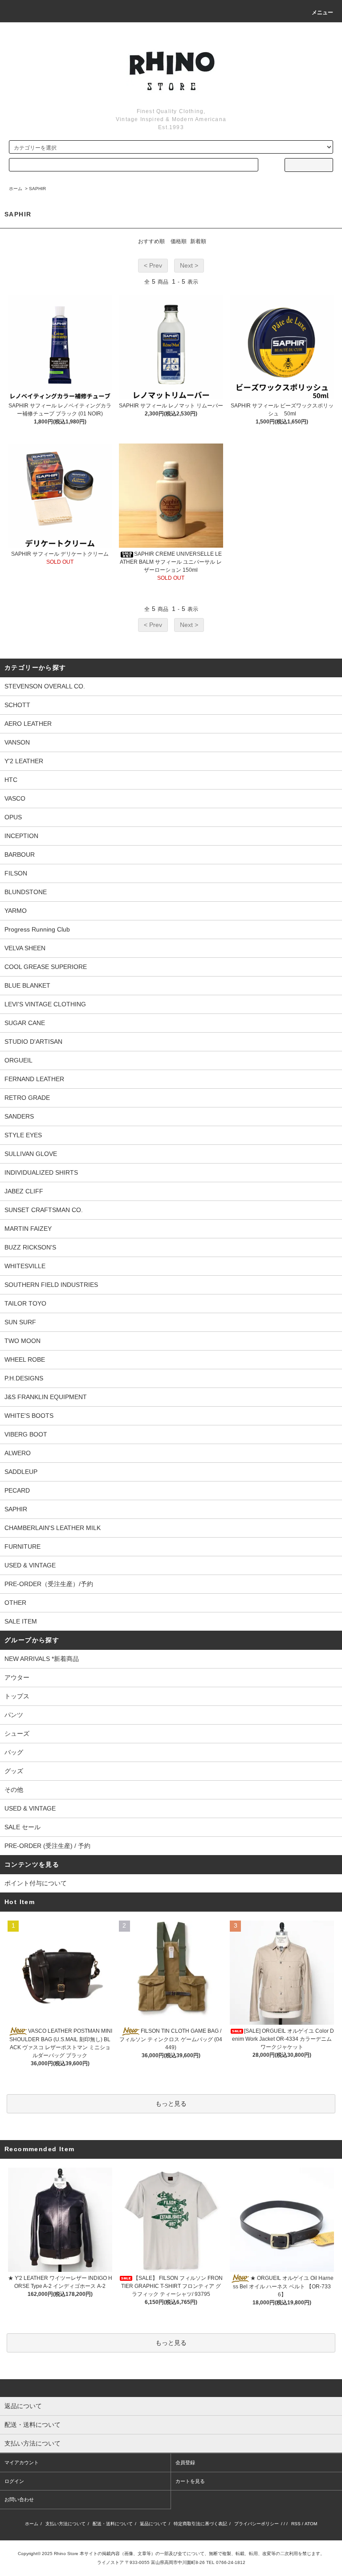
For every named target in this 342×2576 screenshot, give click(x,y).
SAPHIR (37, 189)
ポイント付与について (36, 1883)
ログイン (14, 2481)
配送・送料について (113, 2524)
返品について (153, 2524)
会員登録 (185, 2462)
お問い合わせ (19, 2499)
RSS (296, 2524)
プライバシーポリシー (256, 2524)
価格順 (179, 241)
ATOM (311, 2524)
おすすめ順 (151, 241)
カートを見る (190, 2481)
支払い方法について (65, 2524)
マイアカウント (22, 2462)
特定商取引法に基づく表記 (200, 2524)
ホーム (16, 189)
